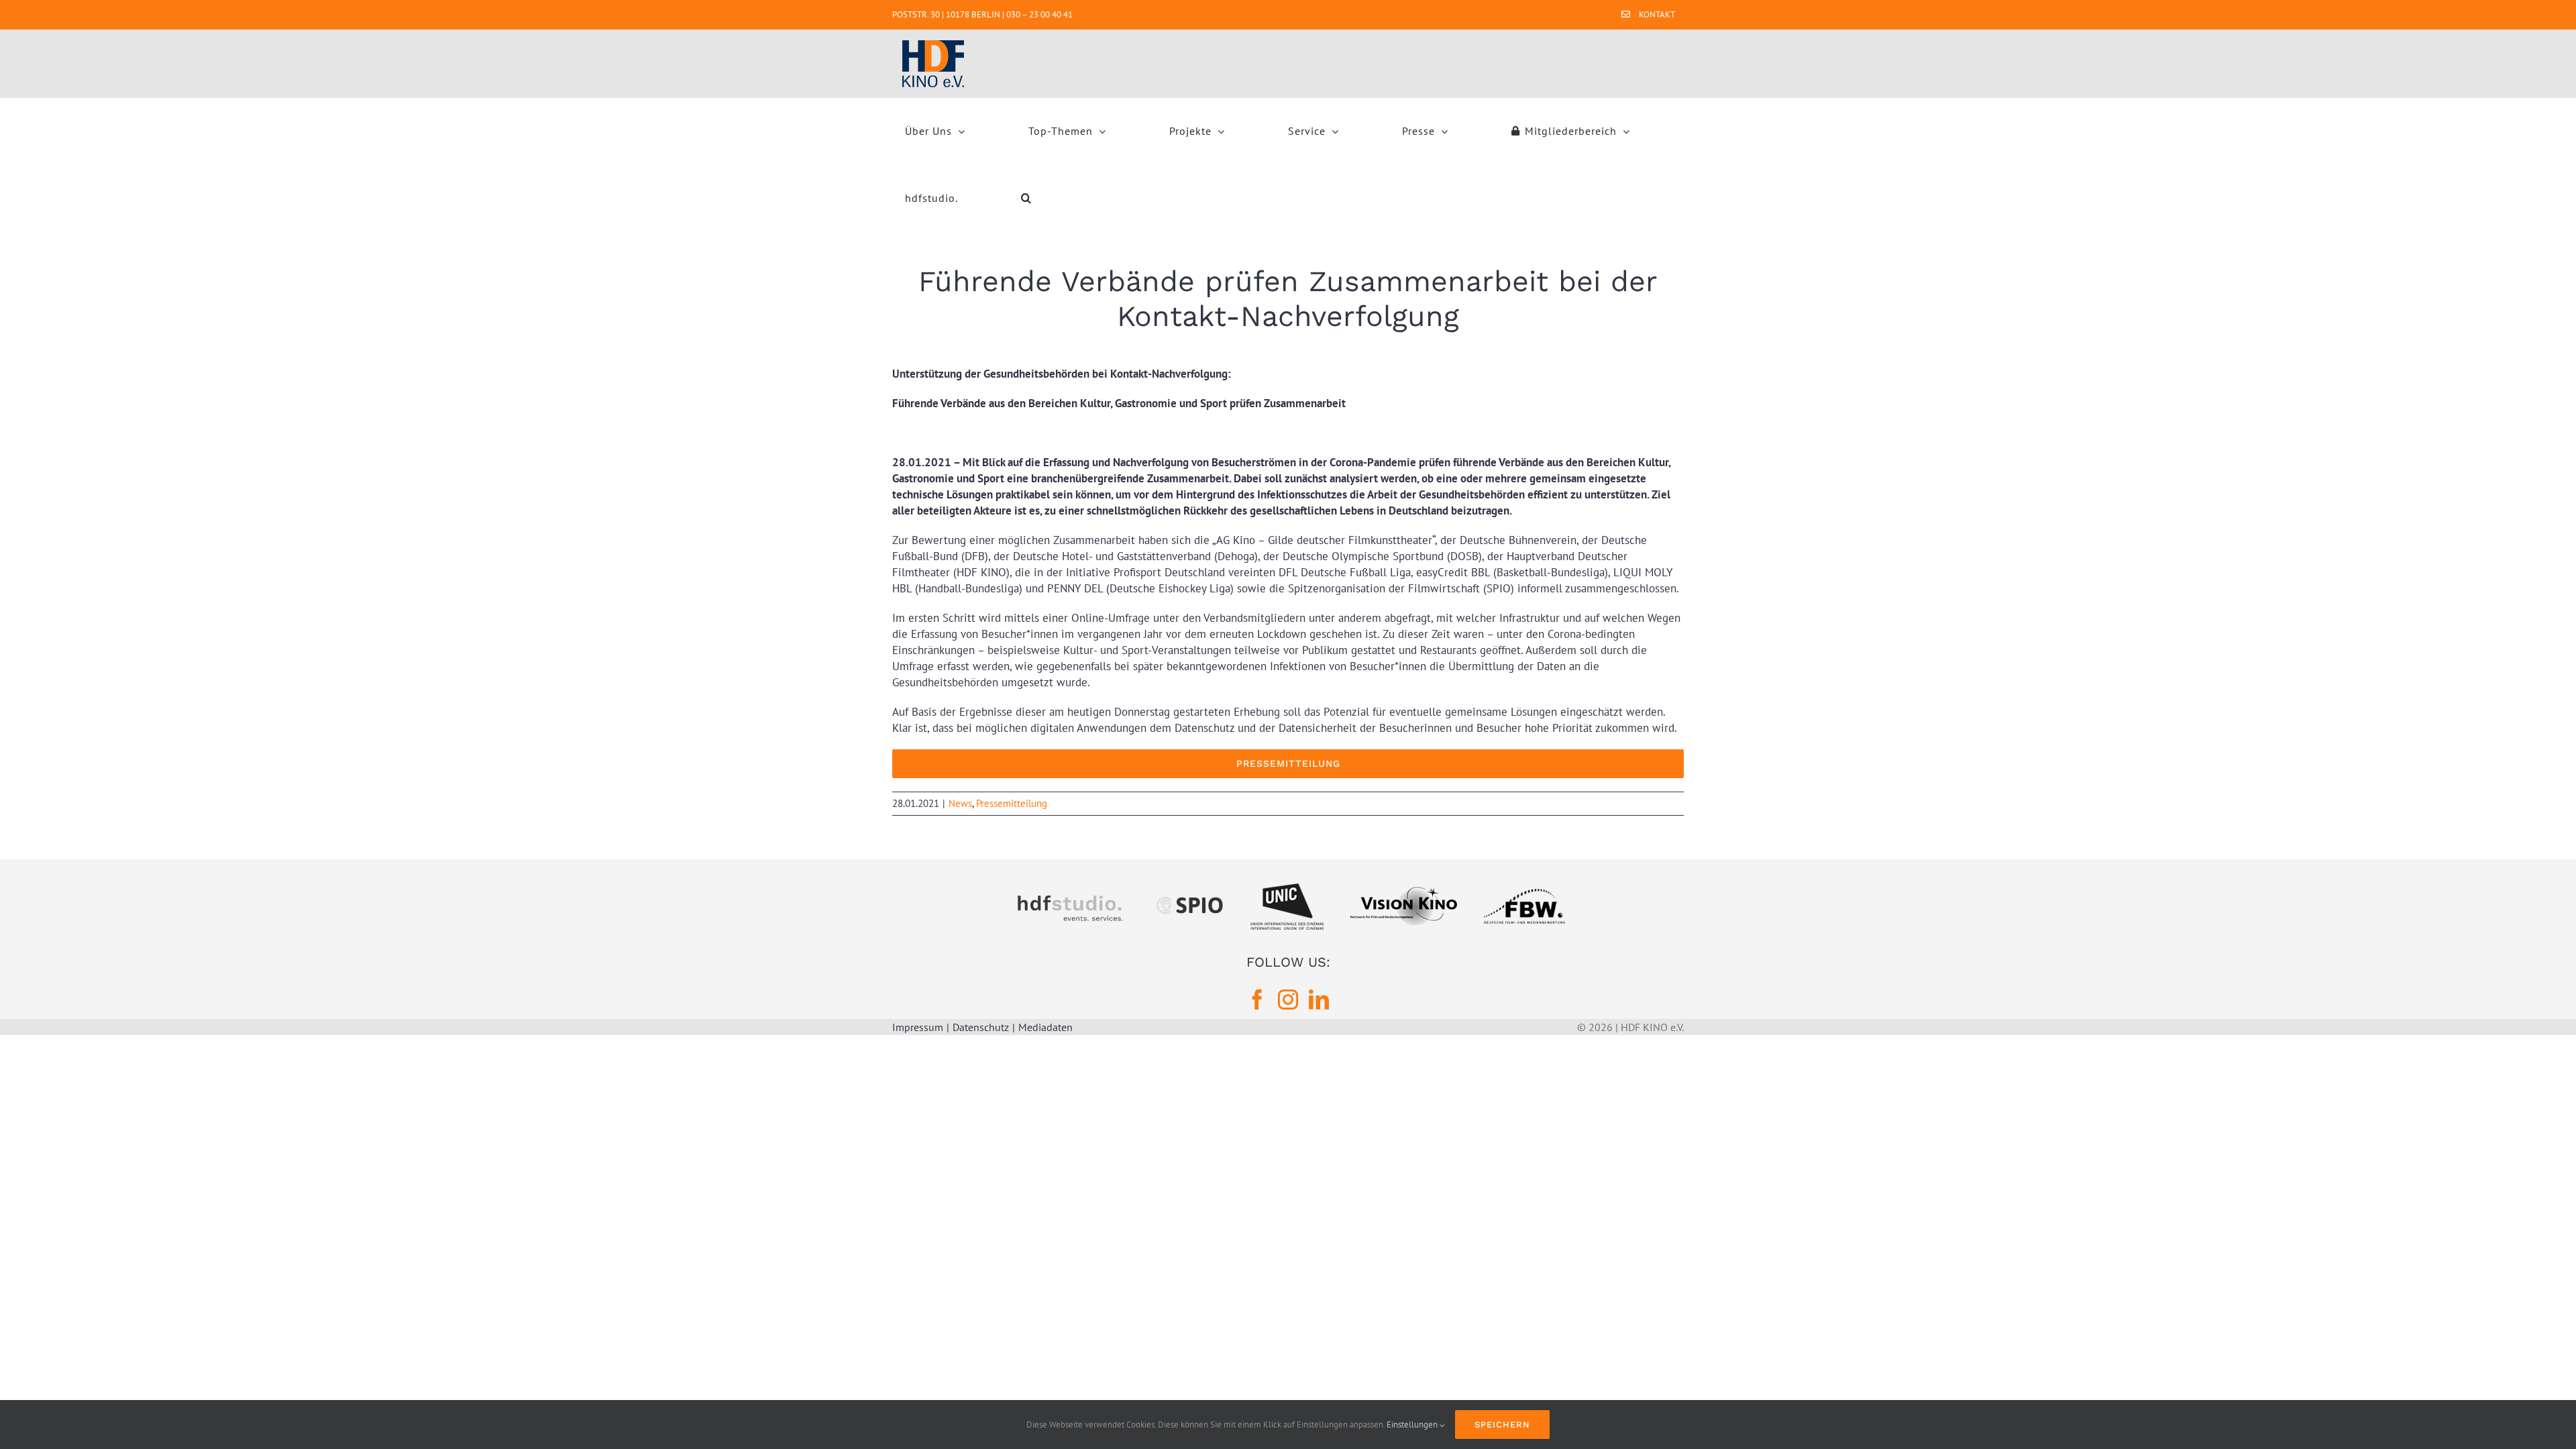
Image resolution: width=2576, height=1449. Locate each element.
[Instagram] (1288, 1000)
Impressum (918, 1027)
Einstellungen (1413, 1425)
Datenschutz (981, 1027)
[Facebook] (1257, 1000)
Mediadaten (1045, 1027)
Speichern (1502, 1425)
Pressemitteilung (1012, 803)
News (960, 803)
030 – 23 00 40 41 (1039, 14)
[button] (1026, 198)
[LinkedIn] (1319, 1000)
